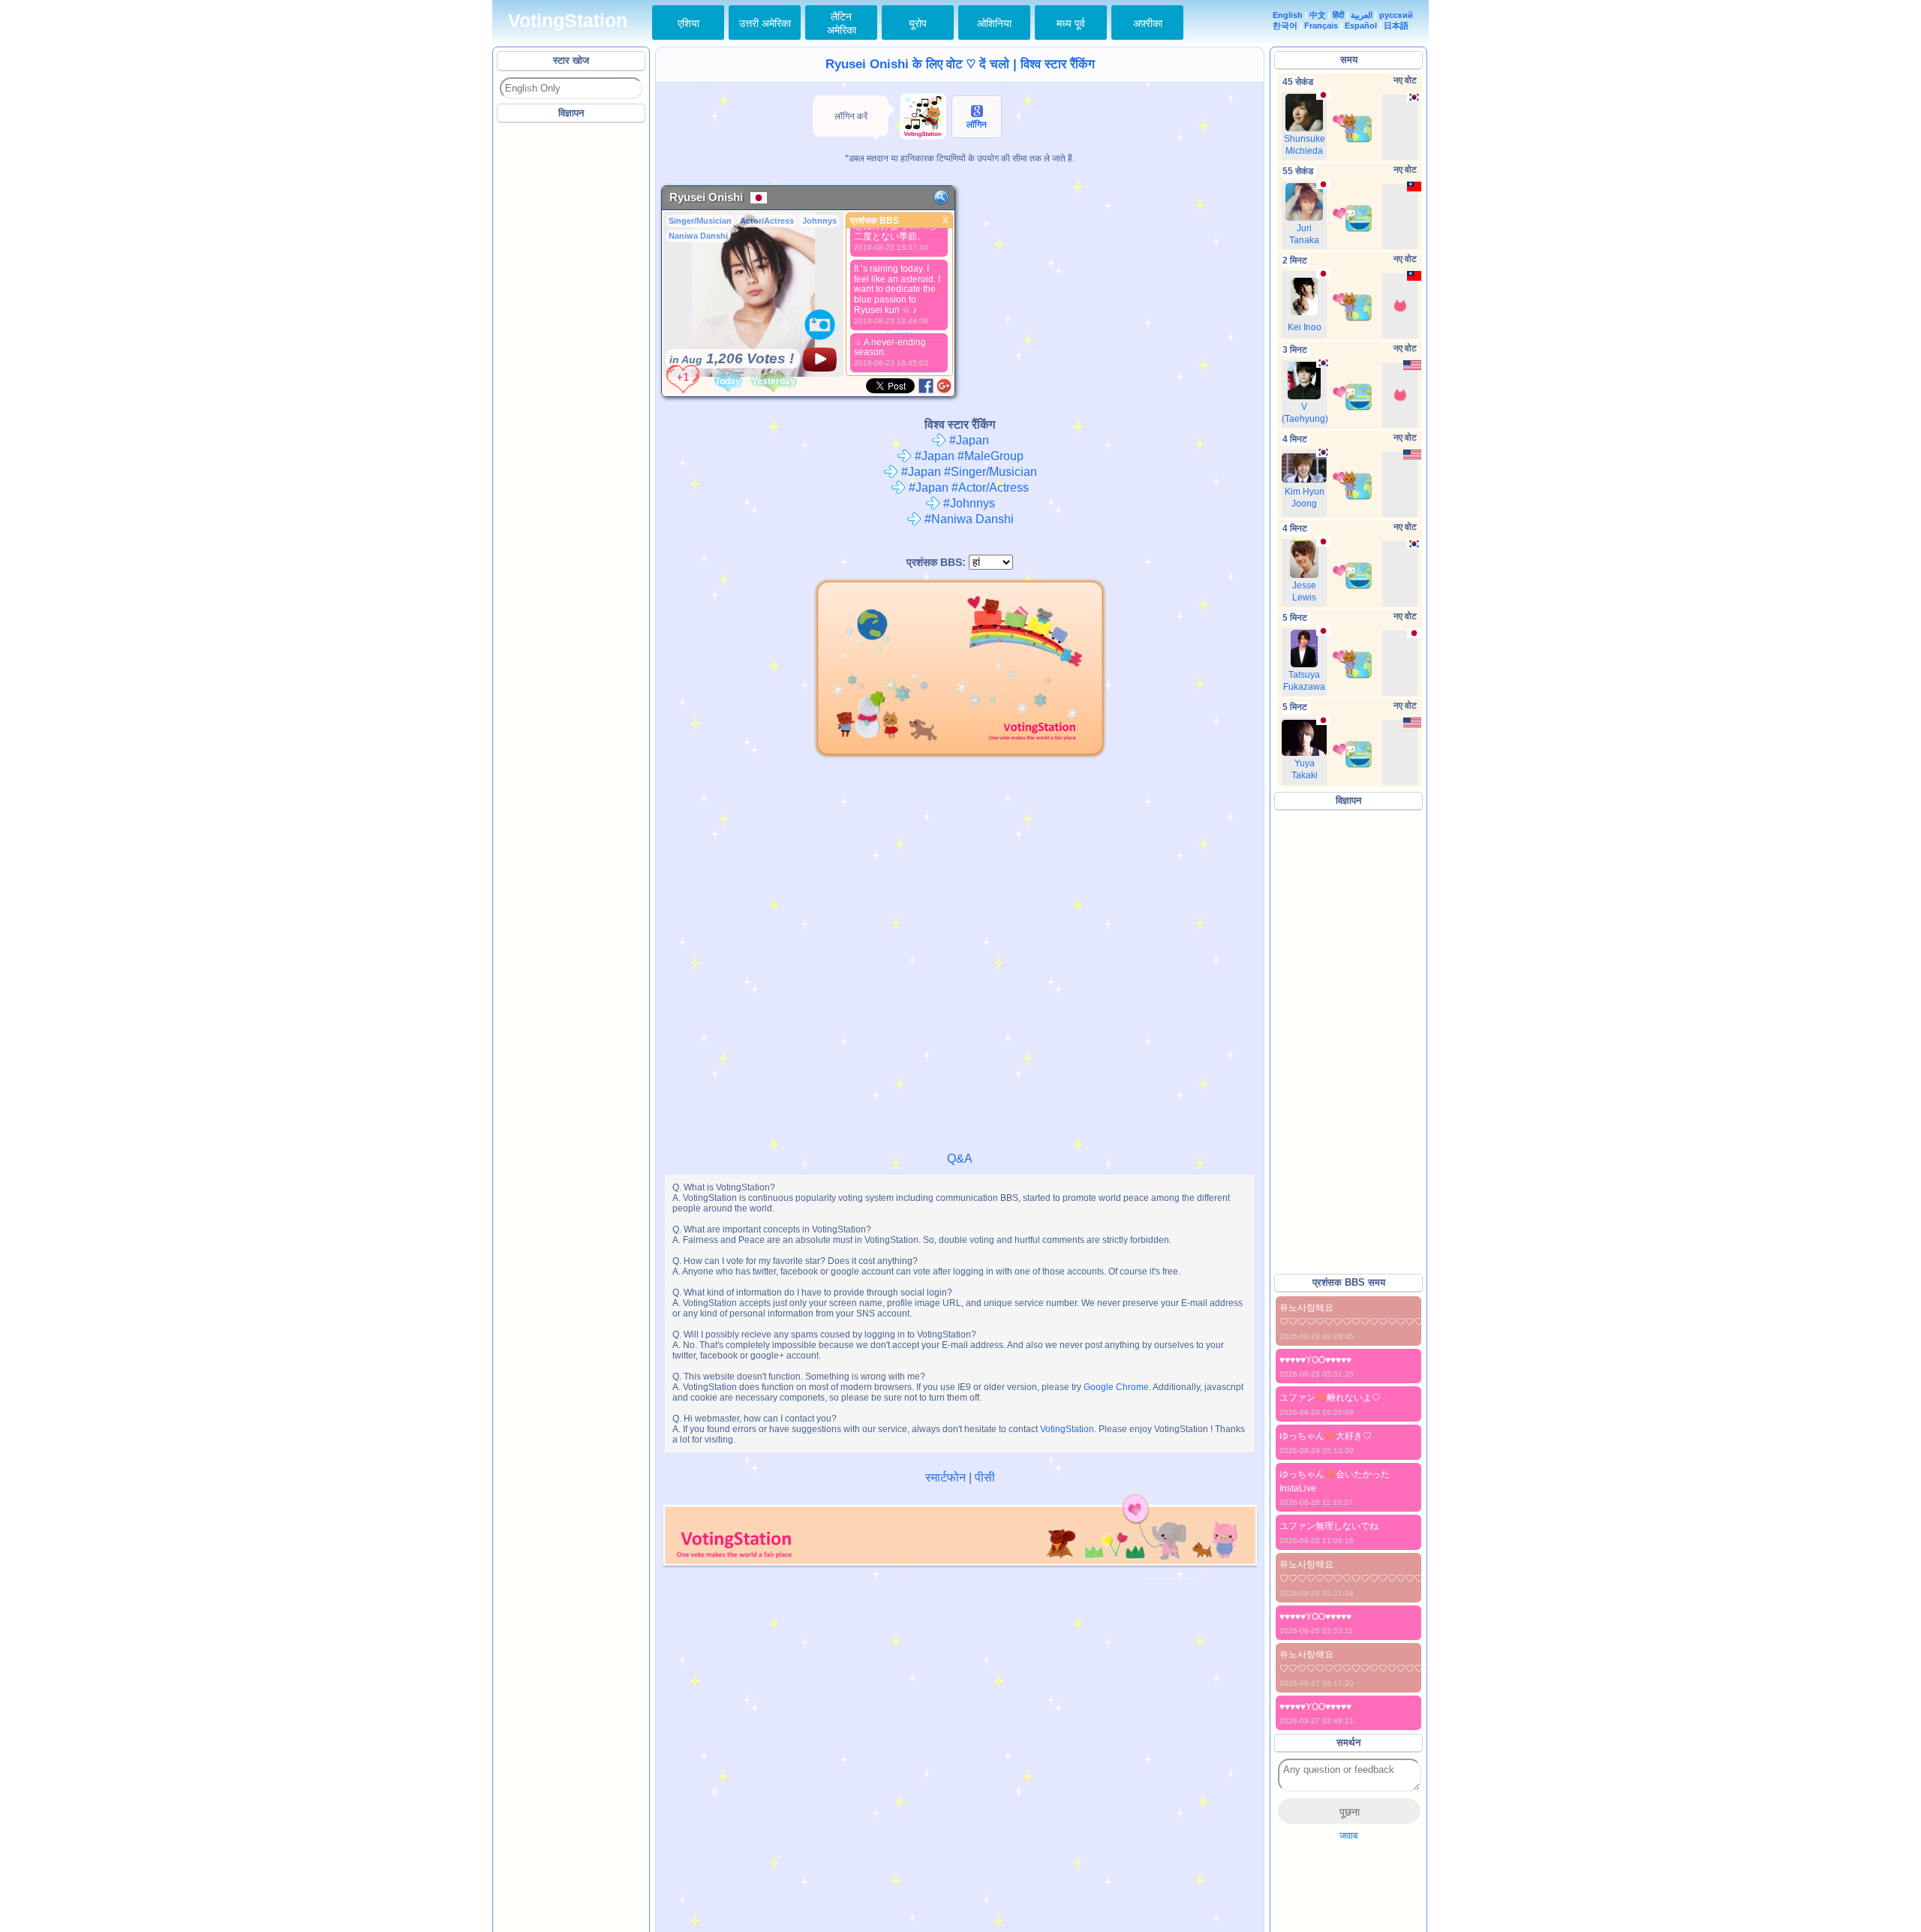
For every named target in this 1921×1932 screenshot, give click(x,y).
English (1288, 15)
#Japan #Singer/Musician (968, 472)
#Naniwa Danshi (968, 519)
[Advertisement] (572, 352)
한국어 (1285, 26)
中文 (1318, 15)
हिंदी (1338, 15)
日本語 (1396, 26)
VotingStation (568, 21)
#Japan (968, 440)
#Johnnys (968, 503)
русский (1396, 15)
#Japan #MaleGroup (968, 456)
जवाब (1348, 1836)
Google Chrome (1116, 1387)
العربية (1362, 15)
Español (1361, 26)
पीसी (985, 1478)
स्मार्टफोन (945, 1478)
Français (1321, 26)
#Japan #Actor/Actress (967, 488)
